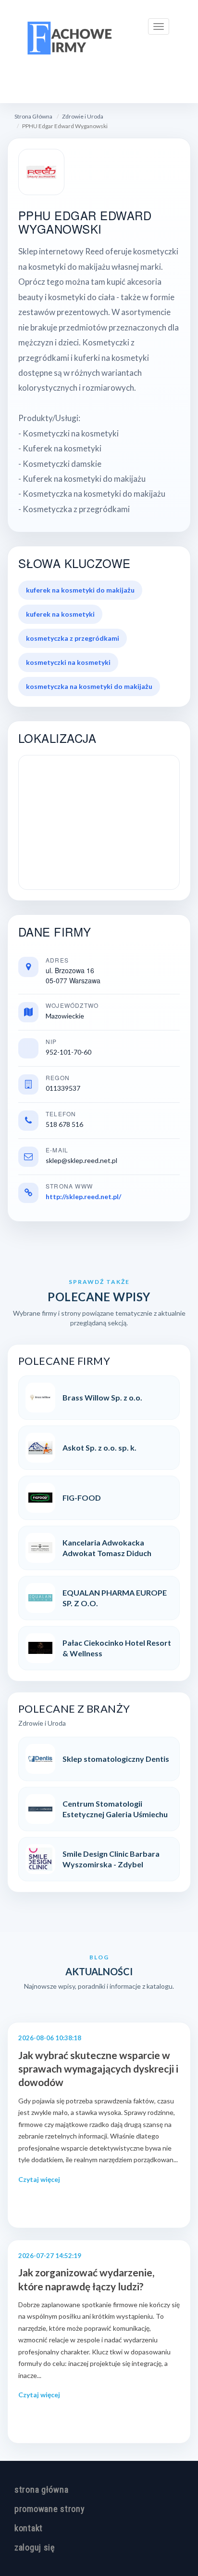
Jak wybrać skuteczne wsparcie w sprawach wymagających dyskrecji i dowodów (98, 2069)
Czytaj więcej (39, 2179)
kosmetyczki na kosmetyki (68, 662)
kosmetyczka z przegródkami (73, 638)
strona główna (41, 2490)
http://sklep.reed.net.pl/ (83, 1196)
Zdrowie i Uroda (83, 116)
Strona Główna (33, 116)
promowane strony (50, 2509)
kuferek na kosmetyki (60, 614)
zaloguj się (35, 2547)
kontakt (29, 2528)
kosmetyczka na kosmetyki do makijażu (89, 686)
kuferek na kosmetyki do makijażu (80, 590)
